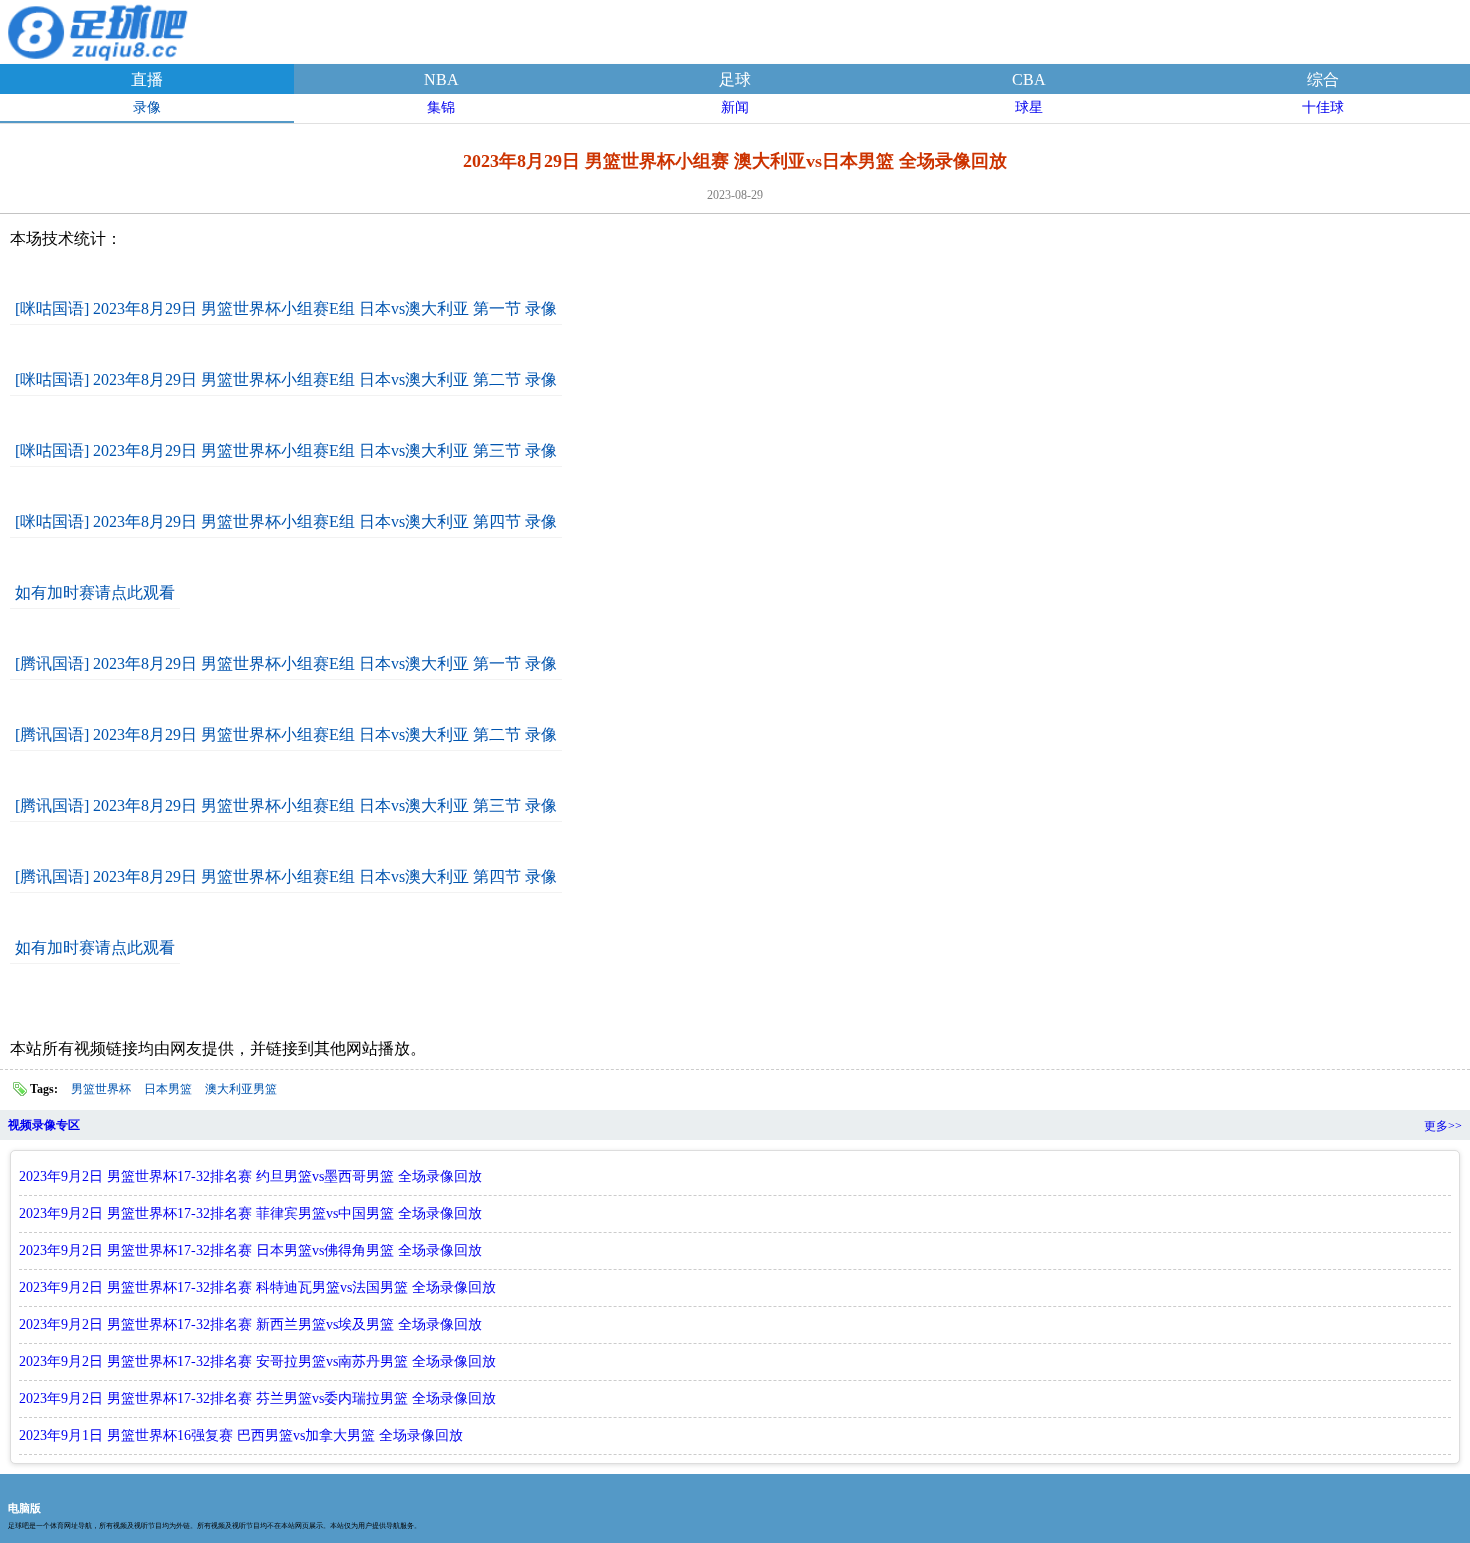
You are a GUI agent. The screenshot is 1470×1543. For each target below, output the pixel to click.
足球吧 (100, 29)
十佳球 (1323, 107)
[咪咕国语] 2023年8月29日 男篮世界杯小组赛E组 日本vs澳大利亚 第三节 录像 (286, 450)
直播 (147, 79)
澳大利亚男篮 (241, 1089)
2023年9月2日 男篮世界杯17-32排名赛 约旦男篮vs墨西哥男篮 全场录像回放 (250, 1176)
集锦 (441, 107)
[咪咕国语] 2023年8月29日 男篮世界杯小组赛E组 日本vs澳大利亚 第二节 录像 (286, 379)
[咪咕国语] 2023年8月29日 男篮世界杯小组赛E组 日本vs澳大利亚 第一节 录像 (286, 308)
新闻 (735, 107)
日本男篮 (168, 1089)
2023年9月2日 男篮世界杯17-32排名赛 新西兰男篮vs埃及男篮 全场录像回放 (250, 1324)
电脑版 (24, 1508)
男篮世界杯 (101, 1089)
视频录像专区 (44, 1125)
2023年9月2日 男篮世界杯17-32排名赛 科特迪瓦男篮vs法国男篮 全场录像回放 (257, 1287)
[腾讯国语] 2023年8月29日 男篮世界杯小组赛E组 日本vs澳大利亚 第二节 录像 (286, 734)
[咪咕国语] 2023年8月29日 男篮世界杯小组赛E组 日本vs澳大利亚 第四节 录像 (286, 521)
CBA (1029, 79)
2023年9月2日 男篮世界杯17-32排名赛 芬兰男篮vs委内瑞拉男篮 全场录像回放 (257, 1398)
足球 (735, 79)
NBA (441, 79)
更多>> (1443, 1126)
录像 (147, 107)
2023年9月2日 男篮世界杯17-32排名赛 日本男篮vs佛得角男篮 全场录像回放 (250, 1250)
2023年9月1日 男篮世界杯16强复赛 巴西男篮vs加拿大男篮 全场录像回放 (241, 1435)
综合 (1323, 79)
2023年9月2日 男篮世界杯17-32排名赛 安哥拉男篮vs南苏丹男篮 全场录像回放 (257, 1361)
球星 (1029, 107)
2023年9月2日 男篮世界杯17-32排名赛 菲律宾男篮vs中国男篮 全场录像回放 (250, 1213)
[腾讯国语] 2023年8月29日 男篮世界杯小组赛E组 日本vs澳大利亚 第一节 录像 (286, 663)
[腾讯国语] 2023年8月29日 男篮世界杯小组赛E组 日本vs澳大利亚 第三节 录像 (286, 805)
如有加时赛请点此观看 (95, 592)
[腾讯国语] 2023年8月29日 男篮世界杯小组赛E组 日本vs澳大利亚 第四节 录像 (286, 876)
